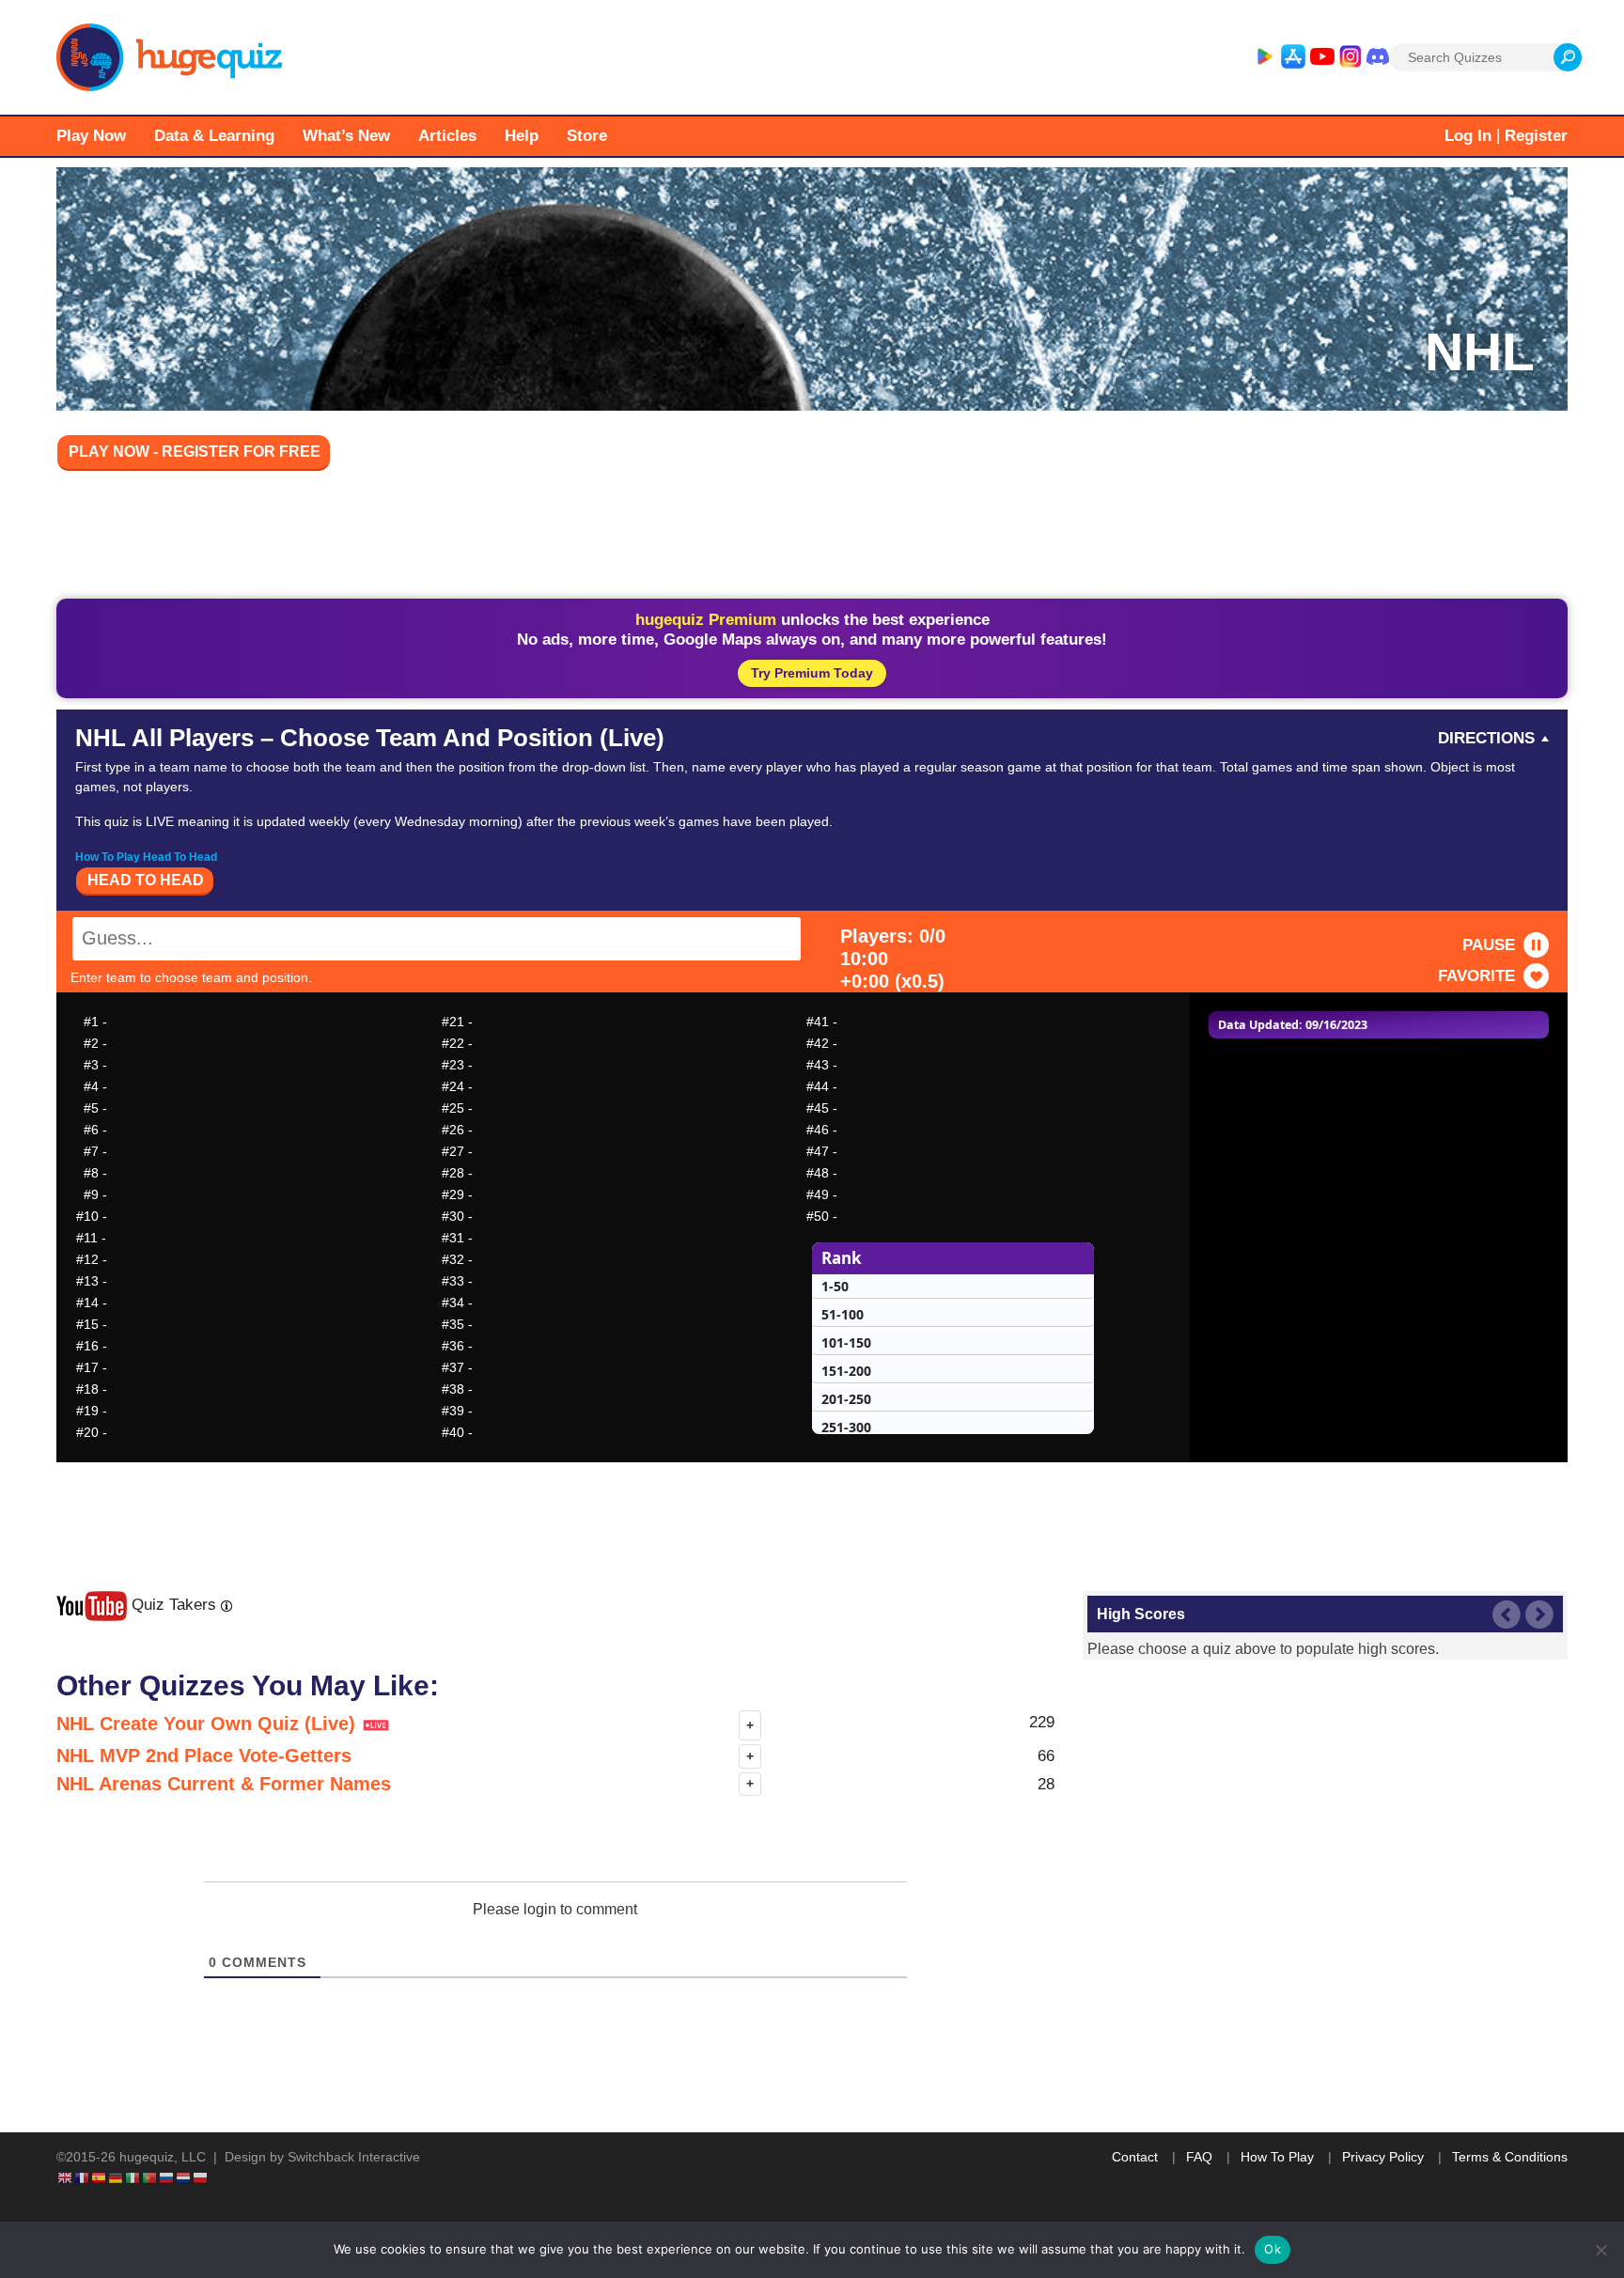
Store (587, 136)
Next (1539, 1615)
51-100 (843, 1314)
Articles (447, 136)
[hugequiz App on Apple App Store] (1293, 57)
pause (1489, 945)
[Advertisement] (812, 538)
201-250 (846, 1399)
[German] (117, 2177)
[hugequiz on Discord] (1378, 57)
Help (522, 136)
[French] (83, 2177)
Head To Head (146, 880)
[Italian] (133, 2177)
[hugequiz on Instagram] (1351, 57)
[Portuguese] (150, 2177)
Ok (1273, 2249)
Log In (1468, 136)
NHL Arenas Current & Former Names (224, 1784)
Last (1507, 1615)
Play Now (91, 136)
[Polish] (201, 2177)
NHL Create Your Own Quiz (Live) (209, 1724)
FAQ (1199, 2157)
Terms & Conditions (1510, 2157)
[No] (1601, 2250)
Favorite (1476, 976)
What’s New (346, 136)
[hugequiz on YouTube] (1322, 57)
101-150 (846, 1342)
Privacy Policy (1383, 2157)
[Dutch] (184, 2177)
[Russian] (167, 2177)
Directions (1486, 738)
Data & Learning (214, 136)
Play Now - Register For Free (195, 452)
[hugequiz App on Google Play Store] (1264, 57)
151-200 (846, 1371)
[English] (66, 2177)
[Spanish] (100, 2177)
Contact (1135, 2157)
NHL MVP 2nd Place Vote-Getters (204, 1755)
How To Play (1277, 2157)
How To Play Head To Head (146, 857)
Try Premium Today (812, 673)
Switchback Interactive (354, 2157)
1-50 (835, 1286)
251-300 (846, 1427)
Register (1536, 136)
